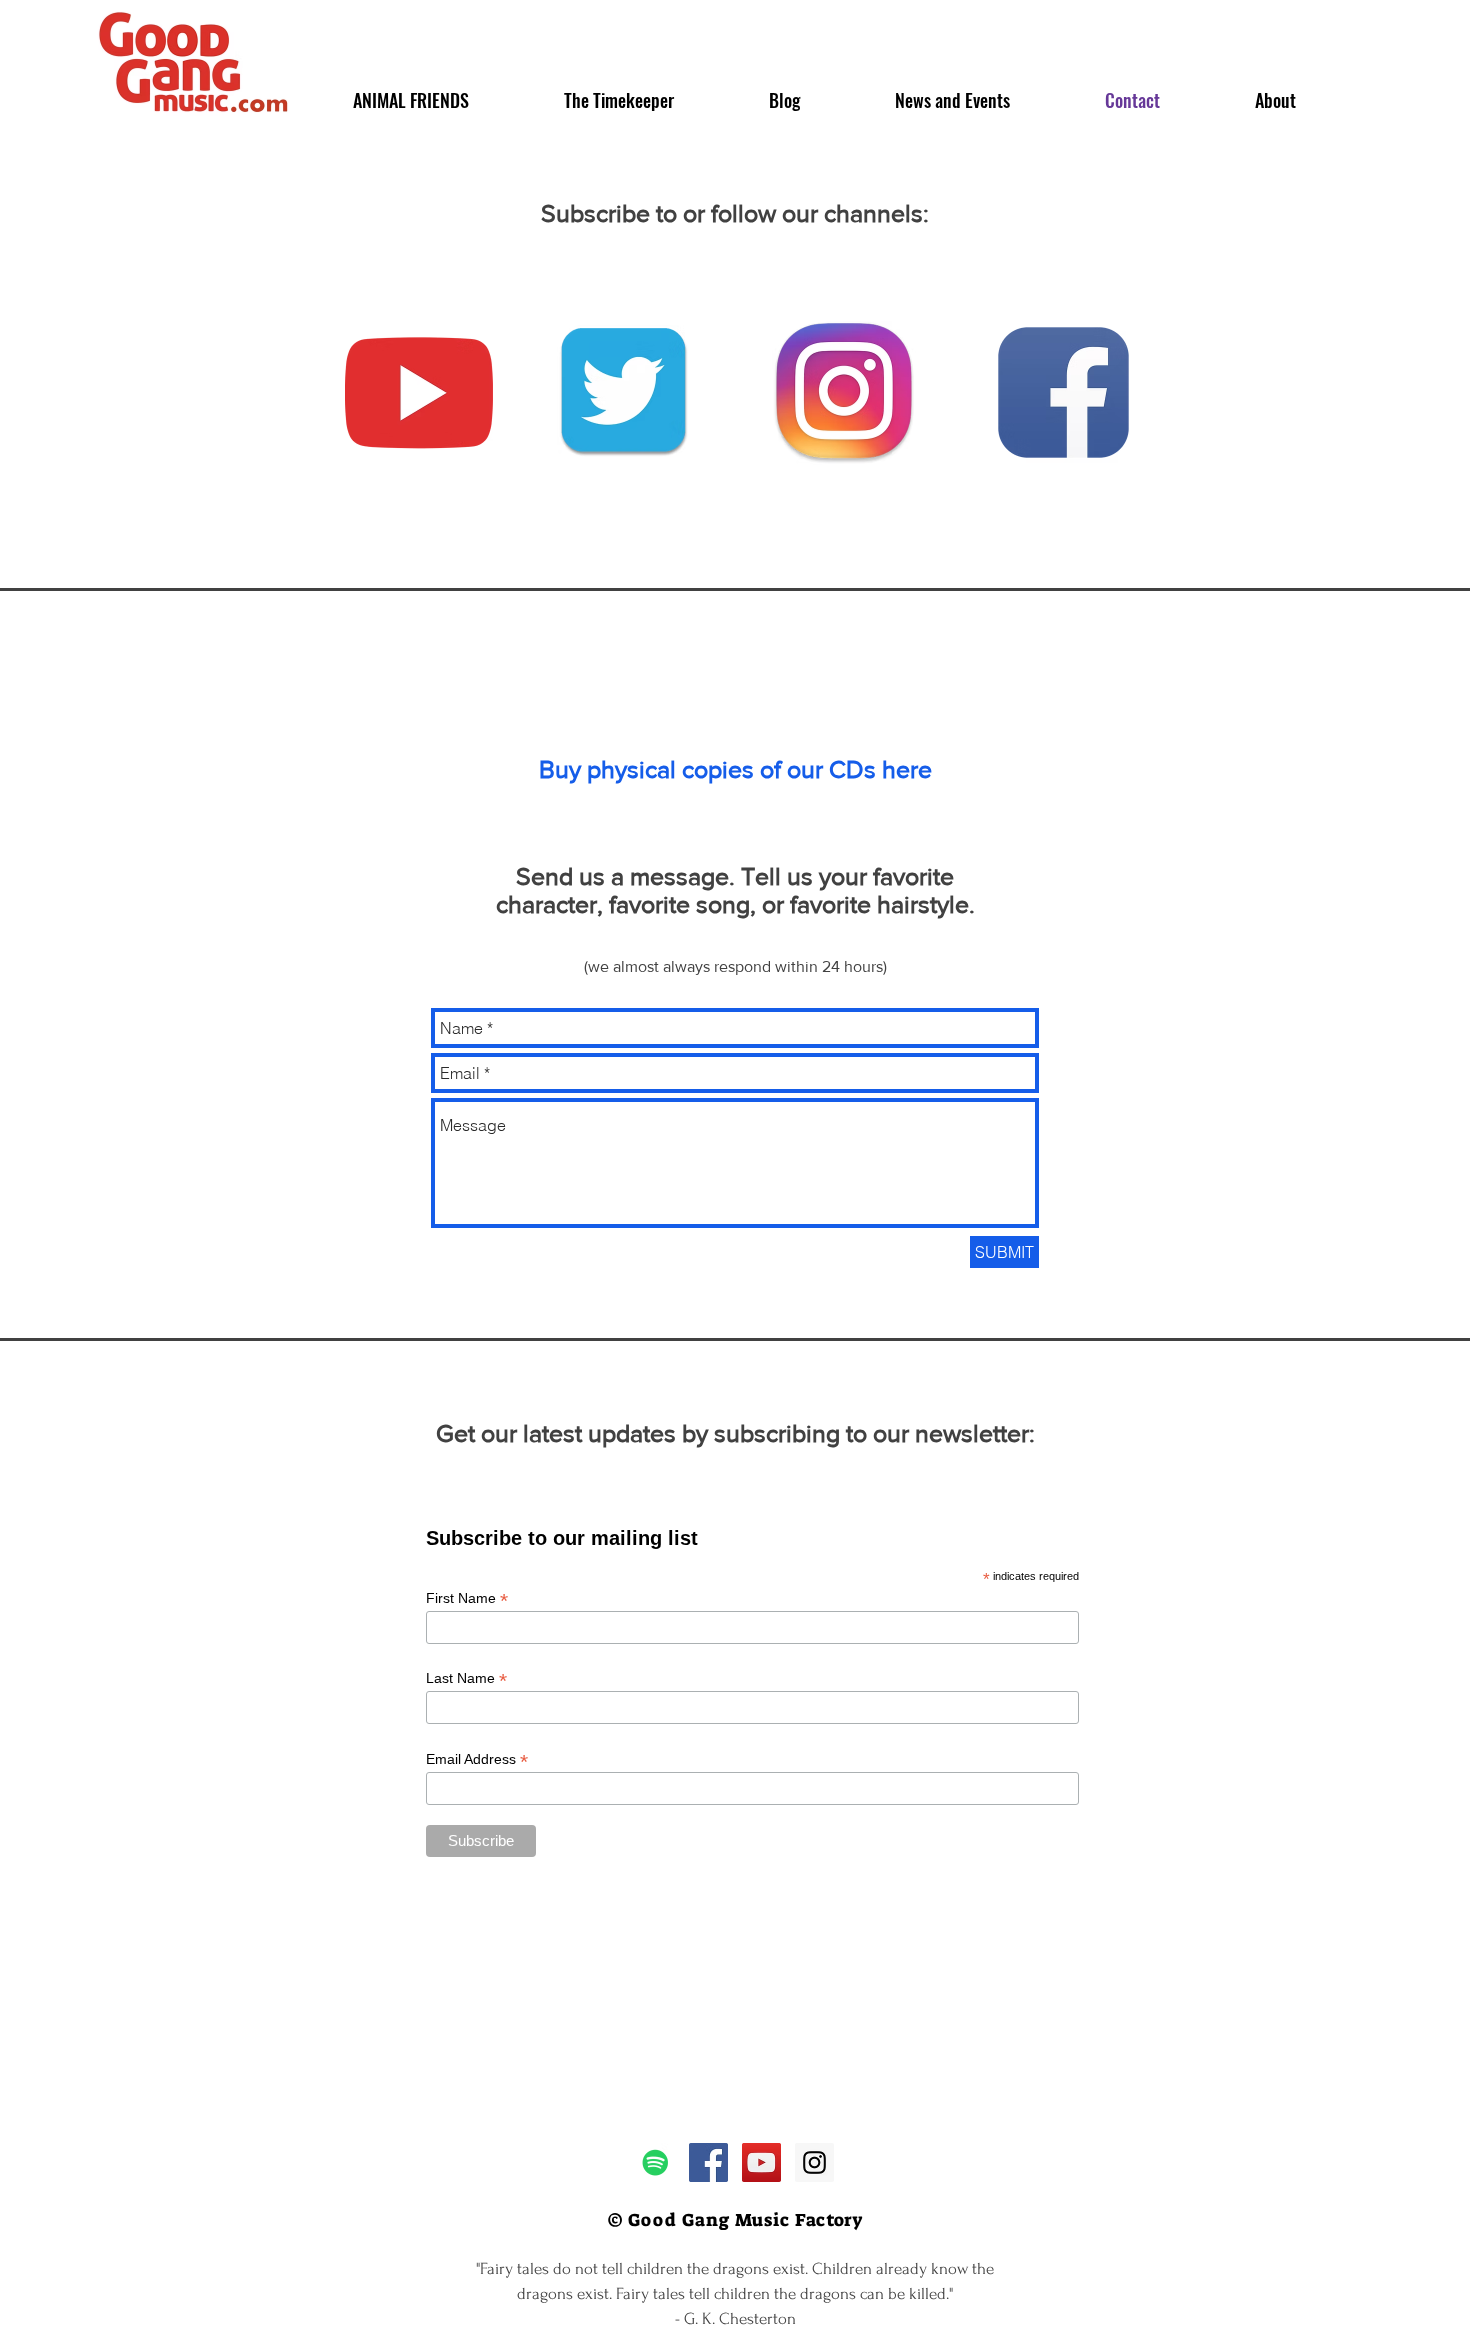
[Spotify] (655, 2162)
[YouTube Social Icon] (761, 2162)
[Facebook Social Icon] (708, 2162)
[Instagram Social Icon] (814, 2162)
